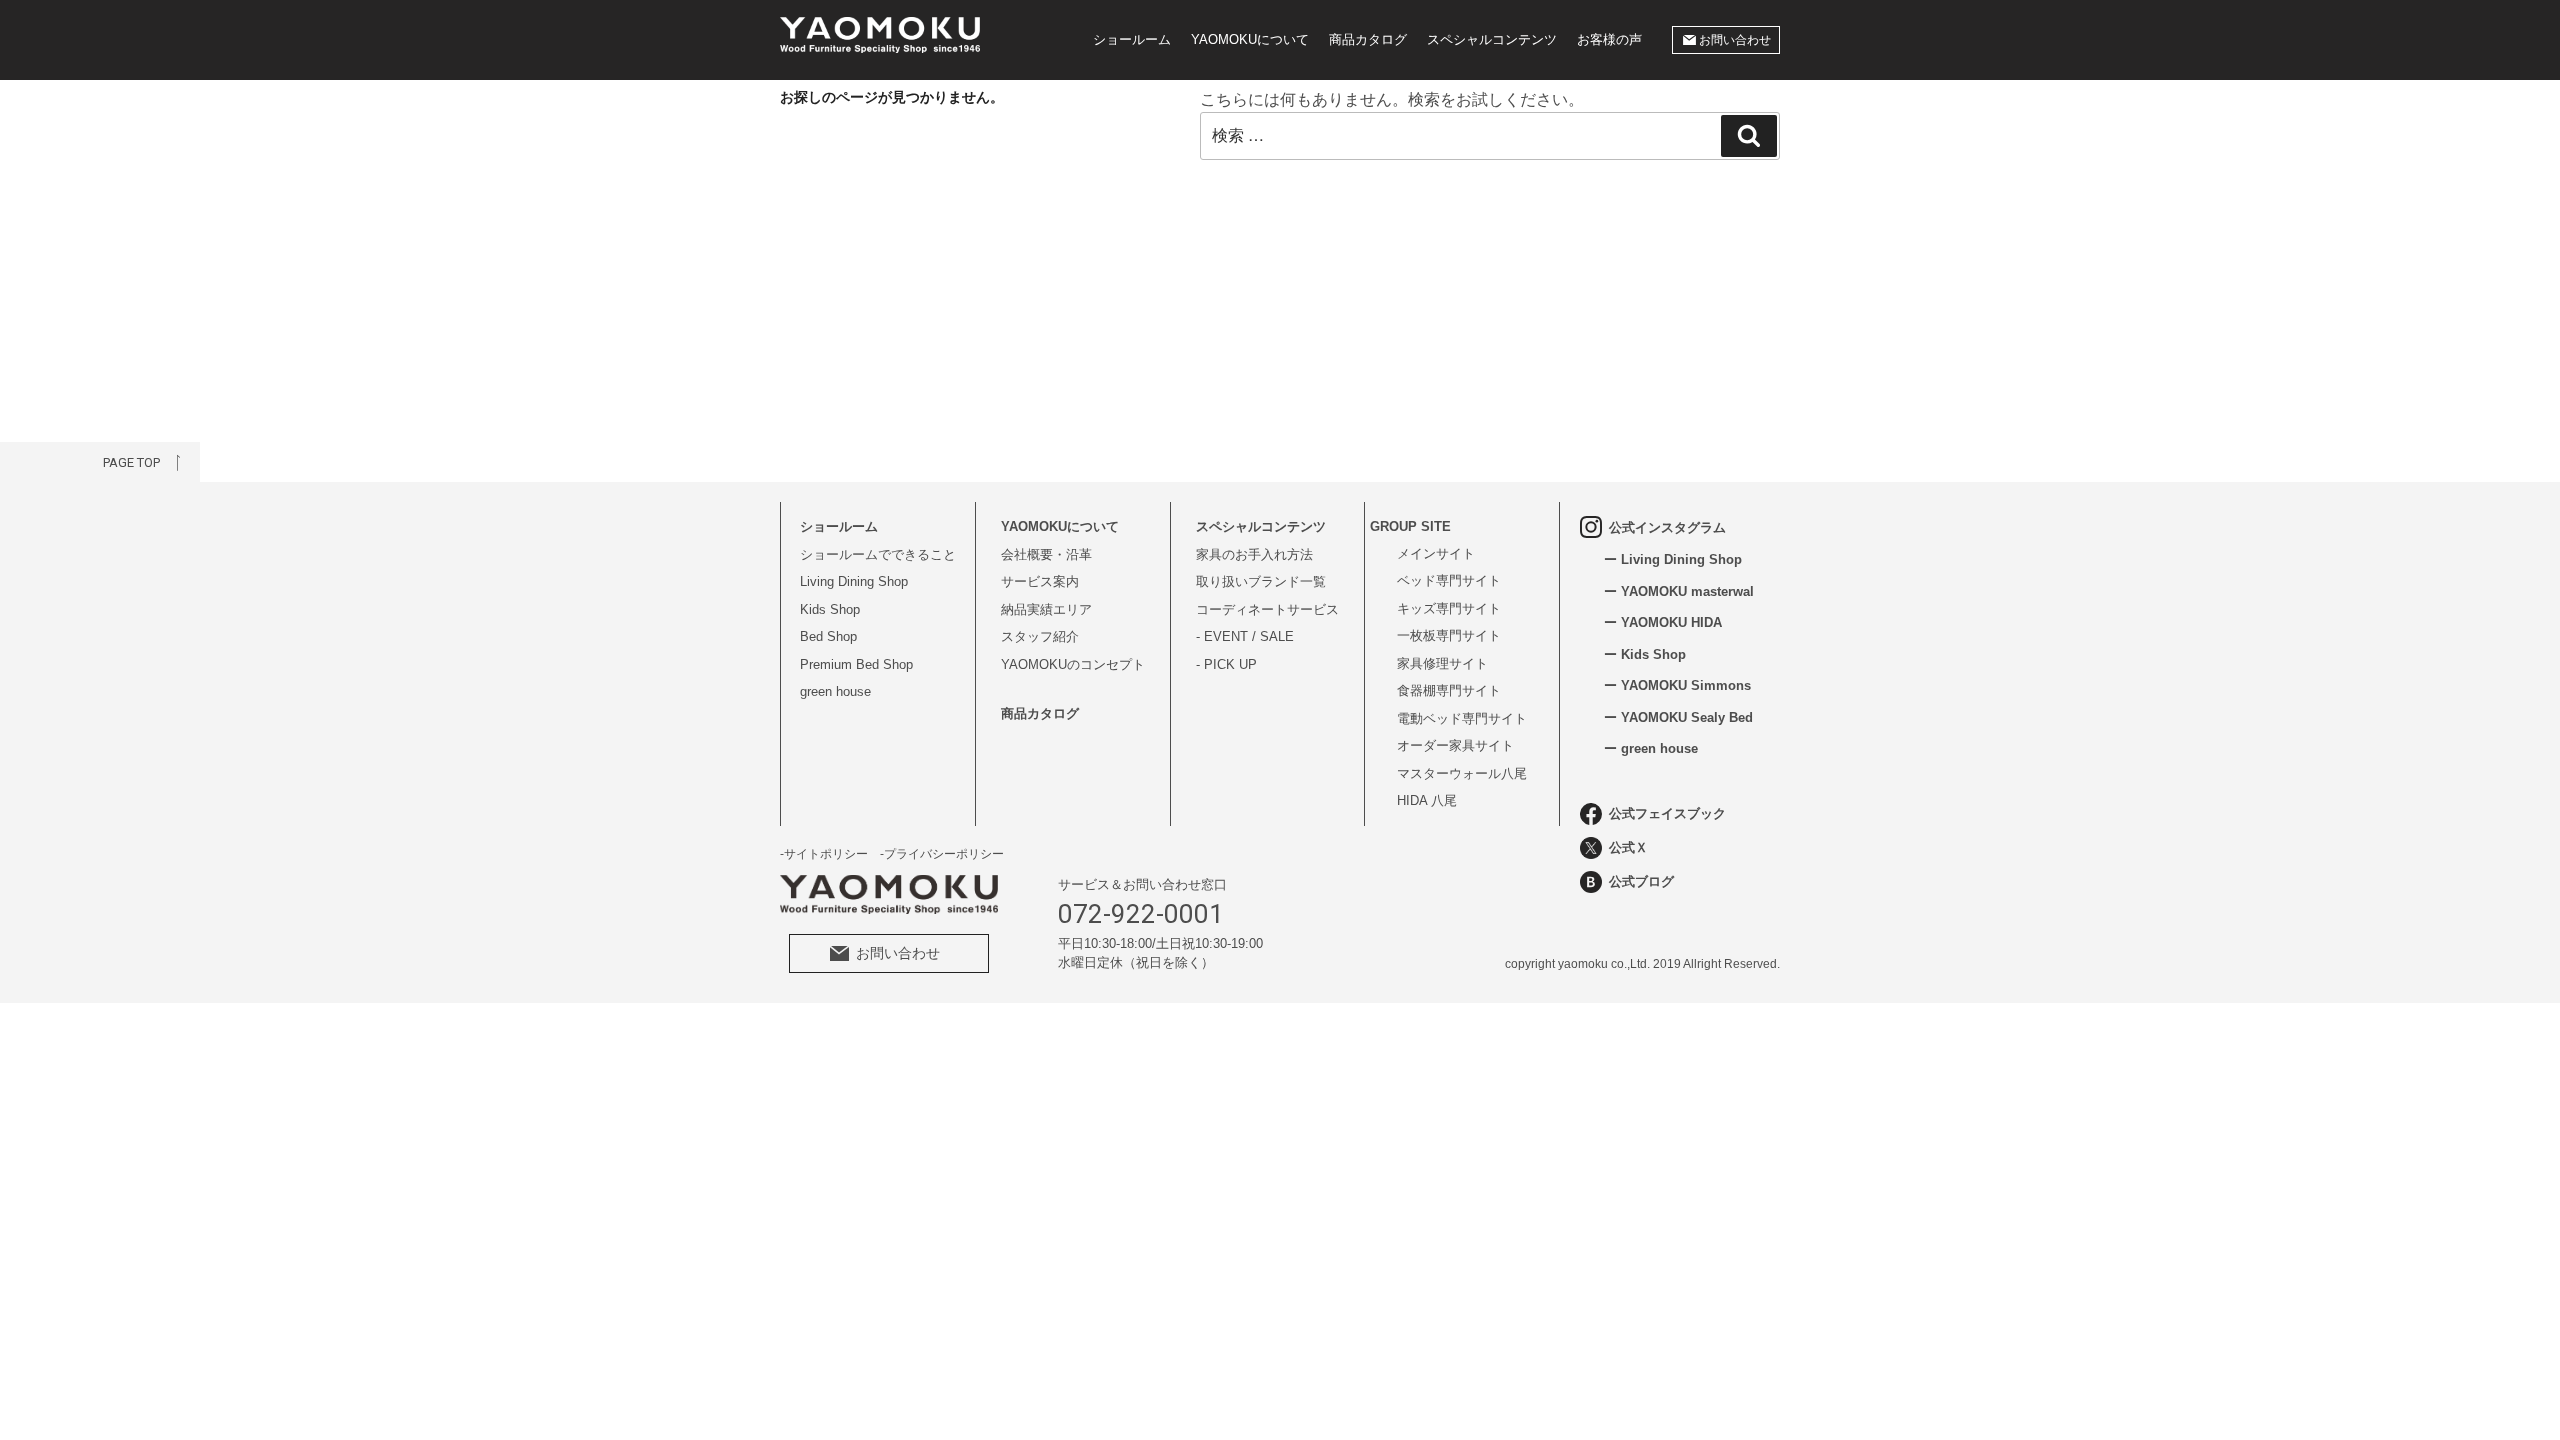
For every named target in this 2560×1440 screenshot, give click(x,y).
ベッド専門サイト (1449, 580)
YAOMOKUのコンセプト (1073, 664)
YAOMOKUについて (1250, 39)
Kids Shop (830, 609)
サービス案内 (1040, 581)
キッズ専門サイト (1449, 608)
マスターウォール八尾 (1462, 773)
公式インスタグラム (1667, 527)
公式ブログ (1641, 881)
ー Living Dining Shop (1673, 559)
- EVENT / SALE (1245, 636)
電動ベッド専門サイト (1462, 718)
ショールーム (1132, 39)
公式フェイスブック (1667, 813)
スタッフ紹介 (1040, 636)
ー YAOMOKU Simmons (1677, 685)
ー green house (1651, 748)
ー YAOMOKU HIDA (1663, 622)
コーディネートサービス (1267, 609)
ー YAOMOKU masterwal (1679, 591)
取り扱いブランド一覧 (1261, 581)
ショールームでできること (878, 554)
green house (835, 691)
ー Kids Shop (1645, 654)
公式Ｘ (1628, 847)
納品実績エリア (1046, 609)
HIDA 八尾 (1427, 800)
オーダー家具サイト (1455, 745)
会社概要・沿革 (1046, 554)
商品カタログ (1368, 39)
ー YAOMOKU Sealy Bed (1678, 717)
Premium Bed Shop (856, 664)
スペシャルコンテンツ (1492, 39)
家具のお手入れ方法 (1254, 554)
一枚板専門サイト (1449, 635)
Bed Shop (828, 636)
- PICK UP (1226, 664)
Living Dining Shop (854, 581)
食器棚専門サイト (1449, 690)
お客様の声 (1609, 39)
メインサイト (1436, 553)
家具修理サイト (1442, 663)
